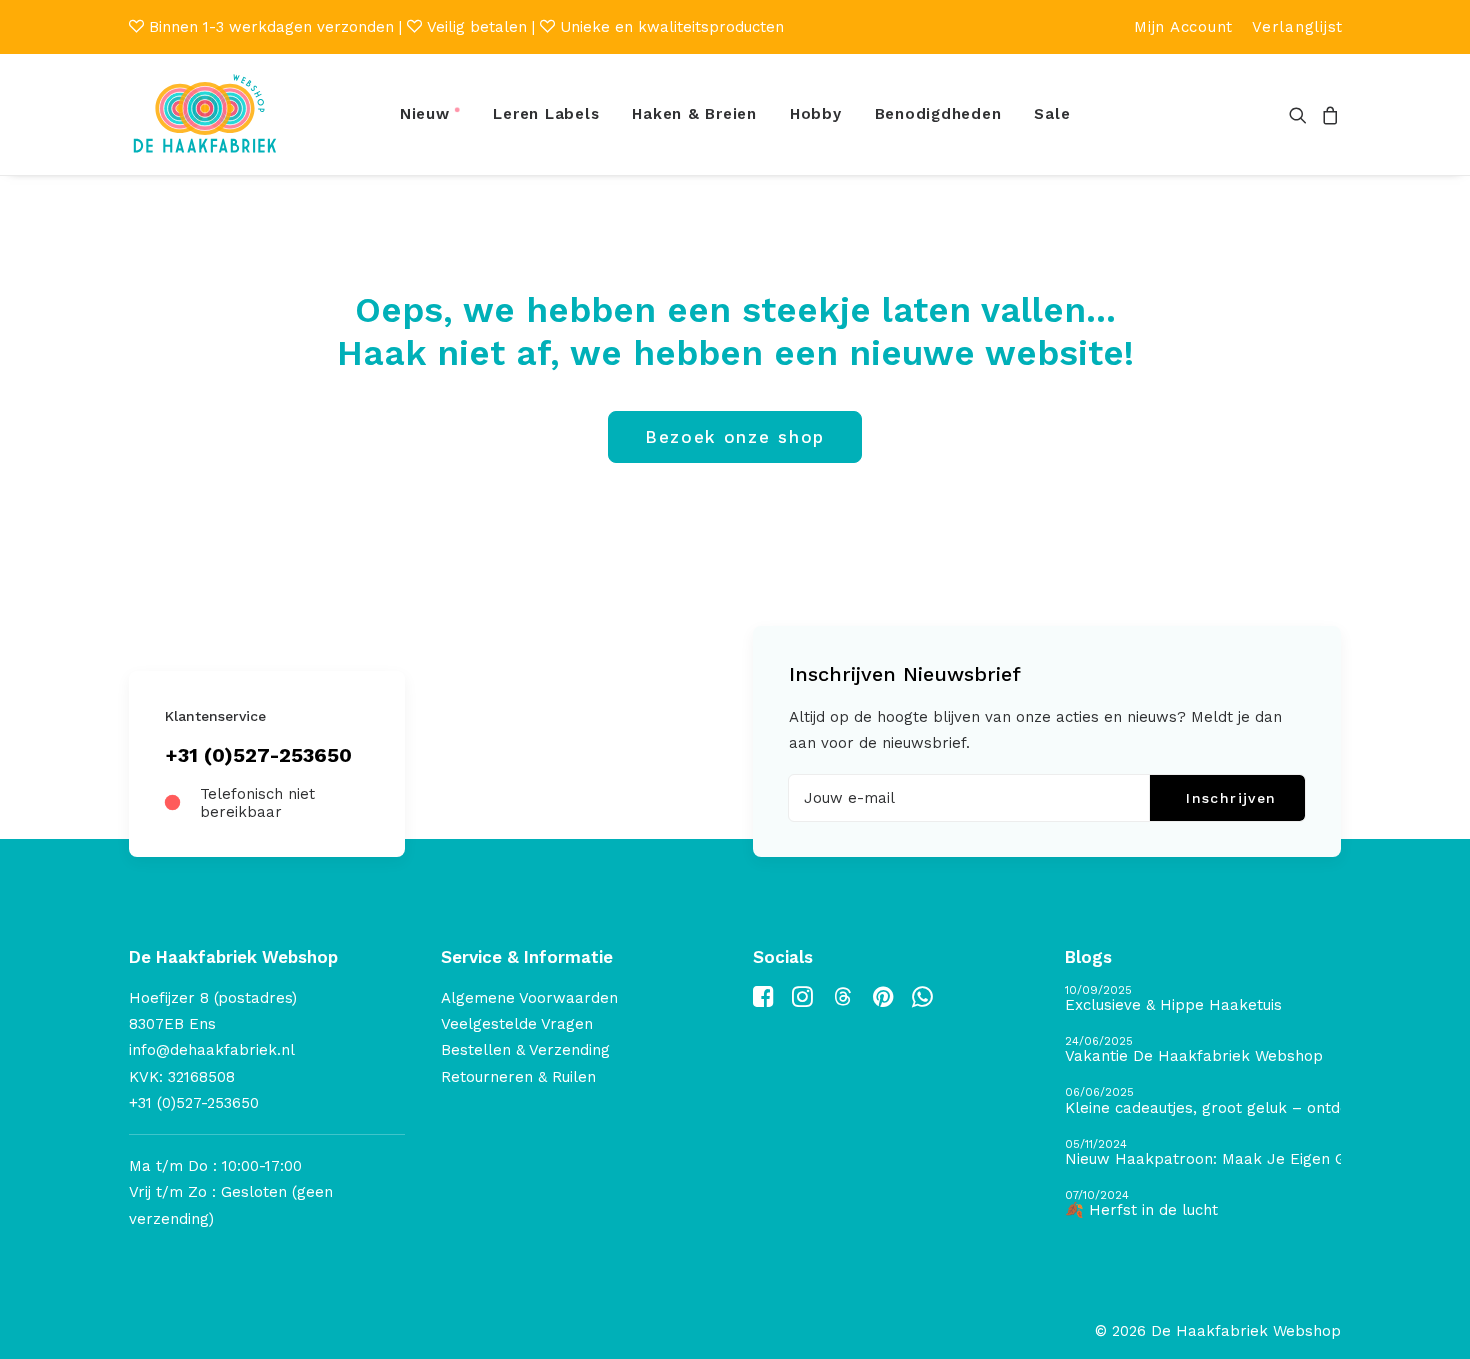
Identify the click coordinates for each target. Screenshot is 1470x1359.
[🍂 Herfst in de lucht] (1203, 1204)
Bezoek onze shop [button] (735, 437)
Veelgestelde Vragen (517, 1024)
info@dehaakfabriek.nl (212, 1050)
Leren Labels (546, 114)
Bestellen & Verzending (525, 1050)
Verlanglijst (1297, 27)
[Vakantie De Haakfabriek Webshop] (1203, 1050)
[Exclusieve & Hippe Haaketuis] (1203, 999)
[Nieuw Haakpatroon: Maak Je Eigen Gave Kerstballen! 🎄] (1203, 1153)
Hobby (816, 114)
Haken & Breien (694, 114)
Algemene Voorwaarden (529, 998)
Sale (1052, 114)
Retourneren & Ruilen (518, 1077)
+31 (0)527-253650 (258, 755)
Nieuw (425, 114)
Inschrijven (1231, 798)
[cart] (1327, 114)
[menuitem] (1183, 27)
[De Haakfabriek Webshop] (205, 114)
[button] (1301, 114)
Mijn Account (1183, 27)
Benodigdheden (938, 114)
